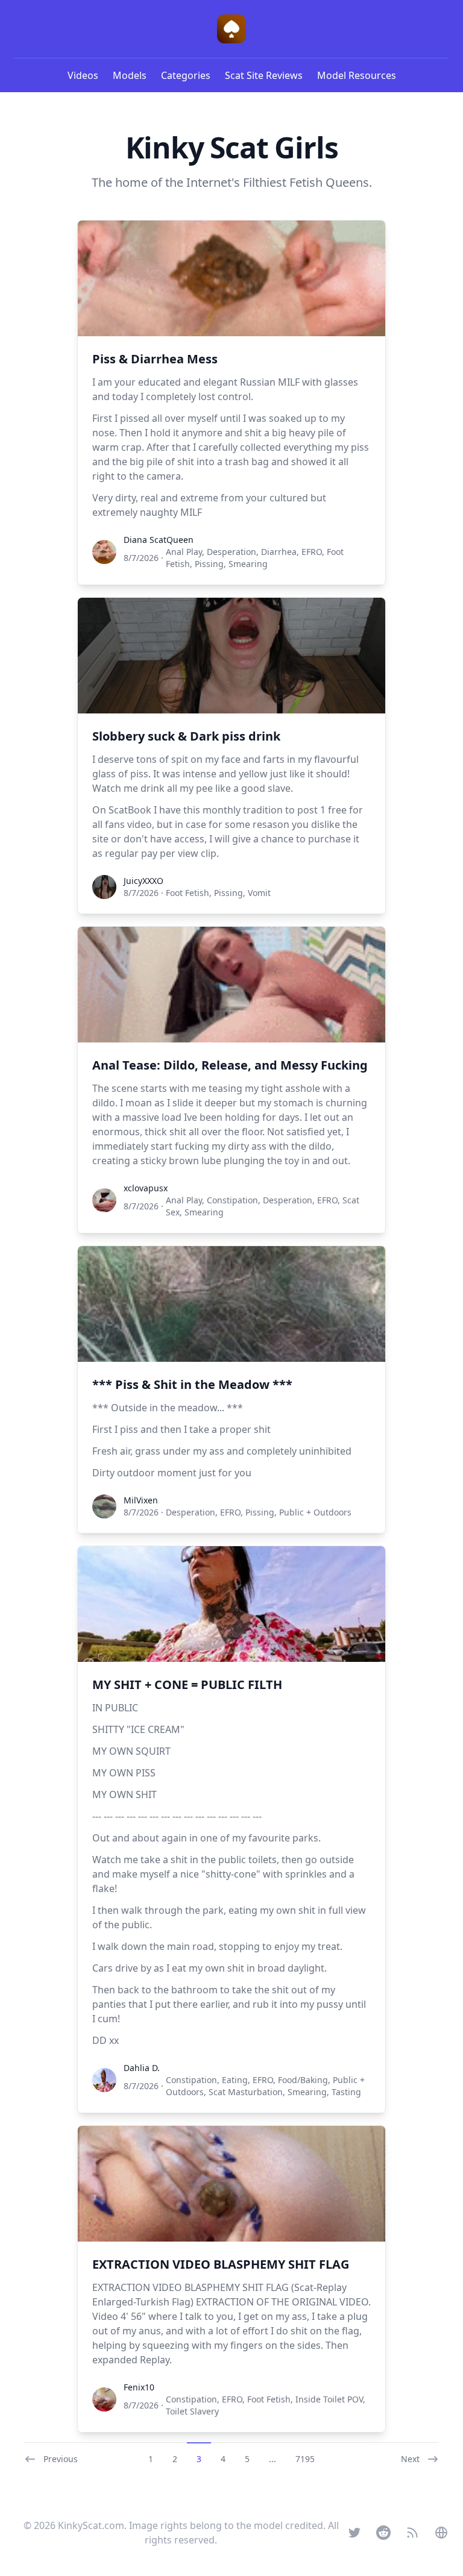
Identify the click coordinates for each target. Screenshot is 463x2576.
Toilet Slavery (192, 2411)
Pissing (209, 564)
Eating (235, 2080)
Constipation (232, 1200)
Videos (83, 75)
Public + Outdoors (315, 1512)
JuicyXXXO (143, 881)
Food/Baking (303, 2080)
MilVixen (141, 1500)
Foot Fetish (187, 893)
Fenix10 (139, 2387)
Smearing (248, 564)
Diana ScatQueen (159, 540)
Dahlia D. (142, 2068)
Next (410, 2459)
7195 (305, 2459)
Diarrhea (279, 552)
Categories (186, 75)
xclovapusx (146, 1188)
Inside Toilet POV (329, 2399)
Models (130, 75)
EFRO (312, 552)
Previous (61, 2459)
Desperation (231, 552)
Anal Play (184, 552)
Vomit (259, 893)
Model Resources (357, 75)
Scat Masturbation (246, 2092)
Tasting (346, 2092)
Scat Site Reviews (264, 75)
